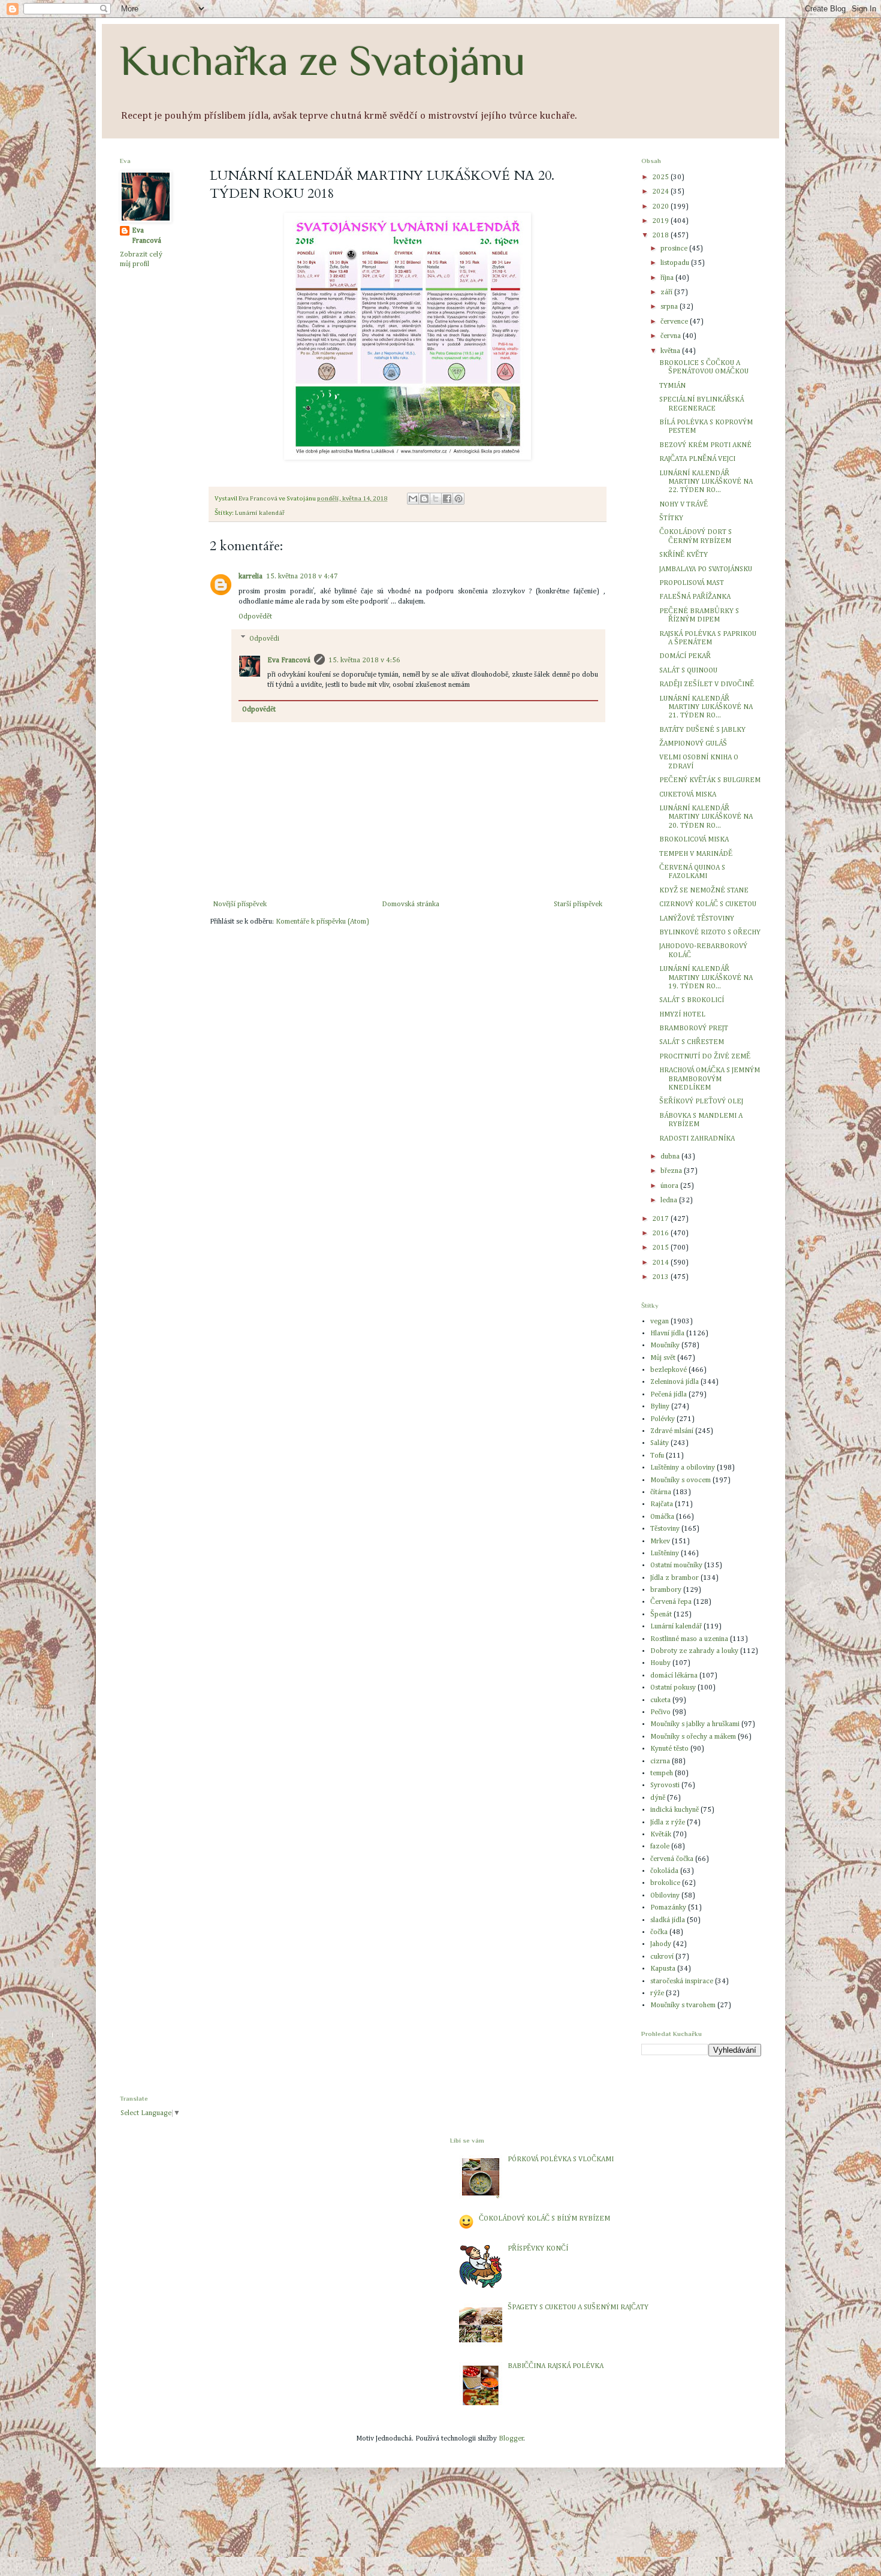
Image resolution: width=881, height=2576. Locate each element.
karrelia (251, 577)
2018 (661, 236)
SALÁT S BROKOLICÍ (692, 1000)
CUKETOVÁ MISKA (688, 795)
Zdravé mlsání (672, 1431)
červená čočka (672, 1859)
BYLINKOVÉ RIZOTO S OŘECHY (710, 933)
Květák (661, 1835)
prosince (675, 249)
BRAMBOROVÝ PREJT (694, 1028)
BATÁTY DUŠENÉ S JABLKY (702, 730)
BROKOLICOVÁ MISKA (694, 840)
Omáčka (662, 1517)
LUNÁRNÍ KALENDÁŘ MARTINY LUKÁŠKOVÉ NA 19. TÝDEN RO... (706, 978)
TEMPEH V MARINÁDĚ (696, 854)
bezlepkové (669, 1370)
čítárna (661, 1492)
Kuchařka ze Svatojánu (323, 61)
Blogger (511, 2439)
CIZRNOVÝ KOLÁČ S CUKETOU (708, 904)
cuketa (660, 1700)
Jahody (661, 1944)
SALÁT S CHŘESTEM (692, 1042)
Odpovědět (255, 617)
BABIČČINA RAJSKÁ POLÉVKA (556, 2366)
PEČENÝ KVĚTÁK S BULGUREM (710, 780)
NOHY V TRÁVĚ (684, 505)
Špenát (661, 1615)
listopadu (676, 263)
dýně (658, 1798)
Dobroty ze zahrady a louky (694, 1651)
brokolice (665, 1883)
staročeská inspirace (682, 1981)
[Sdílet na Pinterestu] (458, 499)
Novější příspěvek (240, 904)
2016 (661, 1233)
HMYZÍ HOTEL (682, 1015)
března (672, 1171)
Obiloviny (665, 1896)
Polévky (663, 1419)
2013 (661, 1277)
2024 (661, 192)
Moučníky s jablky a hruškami (695, 1724)
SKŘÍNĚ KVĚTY (684, 555)
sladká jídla (668, 1920)
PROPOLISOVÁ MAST (692, 583)
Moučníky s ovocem (681, 1480)
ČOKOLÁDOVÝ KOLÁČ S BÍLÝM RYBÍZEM (544, 2219)
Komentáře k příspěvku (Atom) (322, 922)
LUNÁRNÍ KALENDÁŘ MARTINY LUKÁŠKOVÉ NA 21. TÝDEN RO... (706, 708)
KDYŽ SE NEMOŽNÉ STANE (704, 891)
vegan (660, 1322)
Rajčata (662, 1504)
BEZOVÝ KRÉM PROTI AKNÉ (705, 445)
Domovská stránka (411, 904)
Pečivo (660, 1712)
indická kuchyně (675, 1810)
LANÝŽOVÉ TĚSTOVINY (697, 919)
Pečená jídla (669, 1395)
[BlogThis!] (424, 499)
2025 (661, 177)
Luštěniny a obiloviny (683, 1468)
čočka (659, 1932)
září (667, 292)
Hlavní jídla (667, 1334)
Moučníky (665, 1346)
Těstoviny (665, 1529)
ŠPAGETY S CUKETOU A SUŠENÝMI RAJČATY (578, 2307)
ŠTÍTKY (671, 518)
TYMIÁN (672, 386)
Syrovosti (665, 1785)
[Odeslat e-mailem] (413, 499)
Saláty (660, 1443)
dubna (671, 1157)
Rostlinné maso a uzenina (689, 1639)
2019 (661, 221)
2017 (661, 1219)
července (675, 322)
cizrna (660, 1761)
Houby (660, 1663)
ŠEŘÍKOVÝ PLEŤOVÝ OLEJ (701, 1102)
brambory (666, 1590)
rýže (657, 1993)
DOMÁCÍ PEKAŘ (685, 656)
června (672, 336)
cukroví (662, 1957)
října (668, 278)
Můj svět (663, 1358)
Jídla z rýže (668, 1823)
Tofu (657, 1456)
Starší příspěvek (578, 904)
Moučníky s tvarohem (683, 2005)
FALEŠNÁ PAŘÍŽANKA (695, 597)
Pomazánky (668, 1908)
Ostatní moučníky (676, 1565)
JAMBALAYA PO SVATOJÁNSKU (706, 569)
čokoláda (664, 1871)
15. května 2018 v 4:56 (364, 660)
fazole (660, 1847)
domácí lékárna (674, 1676)
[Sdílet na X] (436, 499)
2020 (661, 207)
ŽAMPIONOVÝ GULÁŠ (693, 744)
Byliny (660, 1407)
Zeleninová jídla (675, 1382)
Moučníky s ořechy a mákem (693, 1737)
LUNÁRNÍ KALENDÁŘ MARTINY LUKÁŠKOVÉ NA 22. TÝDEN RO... (706, 482)
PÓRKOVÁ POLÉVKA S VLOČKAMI (561, 2159)
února (670, 1186)
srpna (670, 307)
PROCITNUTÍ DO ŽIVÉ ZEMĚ (705, 1057)
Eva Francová (289, 660)
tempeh (662, 1773)
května (671, 351)
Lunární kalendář (260, 513)
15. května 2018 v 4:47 (302, 577)
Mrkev (660, 1542)
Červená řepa (671, 1602)
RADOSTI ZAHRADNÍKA (697, 1139)
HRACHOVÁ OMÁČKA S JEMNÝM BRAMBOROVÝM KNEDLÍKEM (710, 1079)
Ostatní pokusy (673, 1688)
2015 (661, 1248)
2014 (661, 1263)
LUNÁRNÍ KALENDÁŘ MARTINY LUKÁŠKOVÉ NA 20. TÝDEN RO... (706, 817)
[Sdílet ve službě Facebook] (447, 499)
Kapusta (663, 1969)
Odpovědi (264, 639)
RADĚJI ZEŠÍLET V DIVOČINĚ (707, 684)
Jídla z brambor (675, 1578)
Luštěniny (665, 1554)
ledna (670, 1200)
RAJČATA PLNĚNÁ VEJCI (697, 459)
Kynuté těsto (669, 1749)
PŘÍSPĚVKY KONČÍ (538, 2249)
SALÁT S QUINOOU (688, 671)
